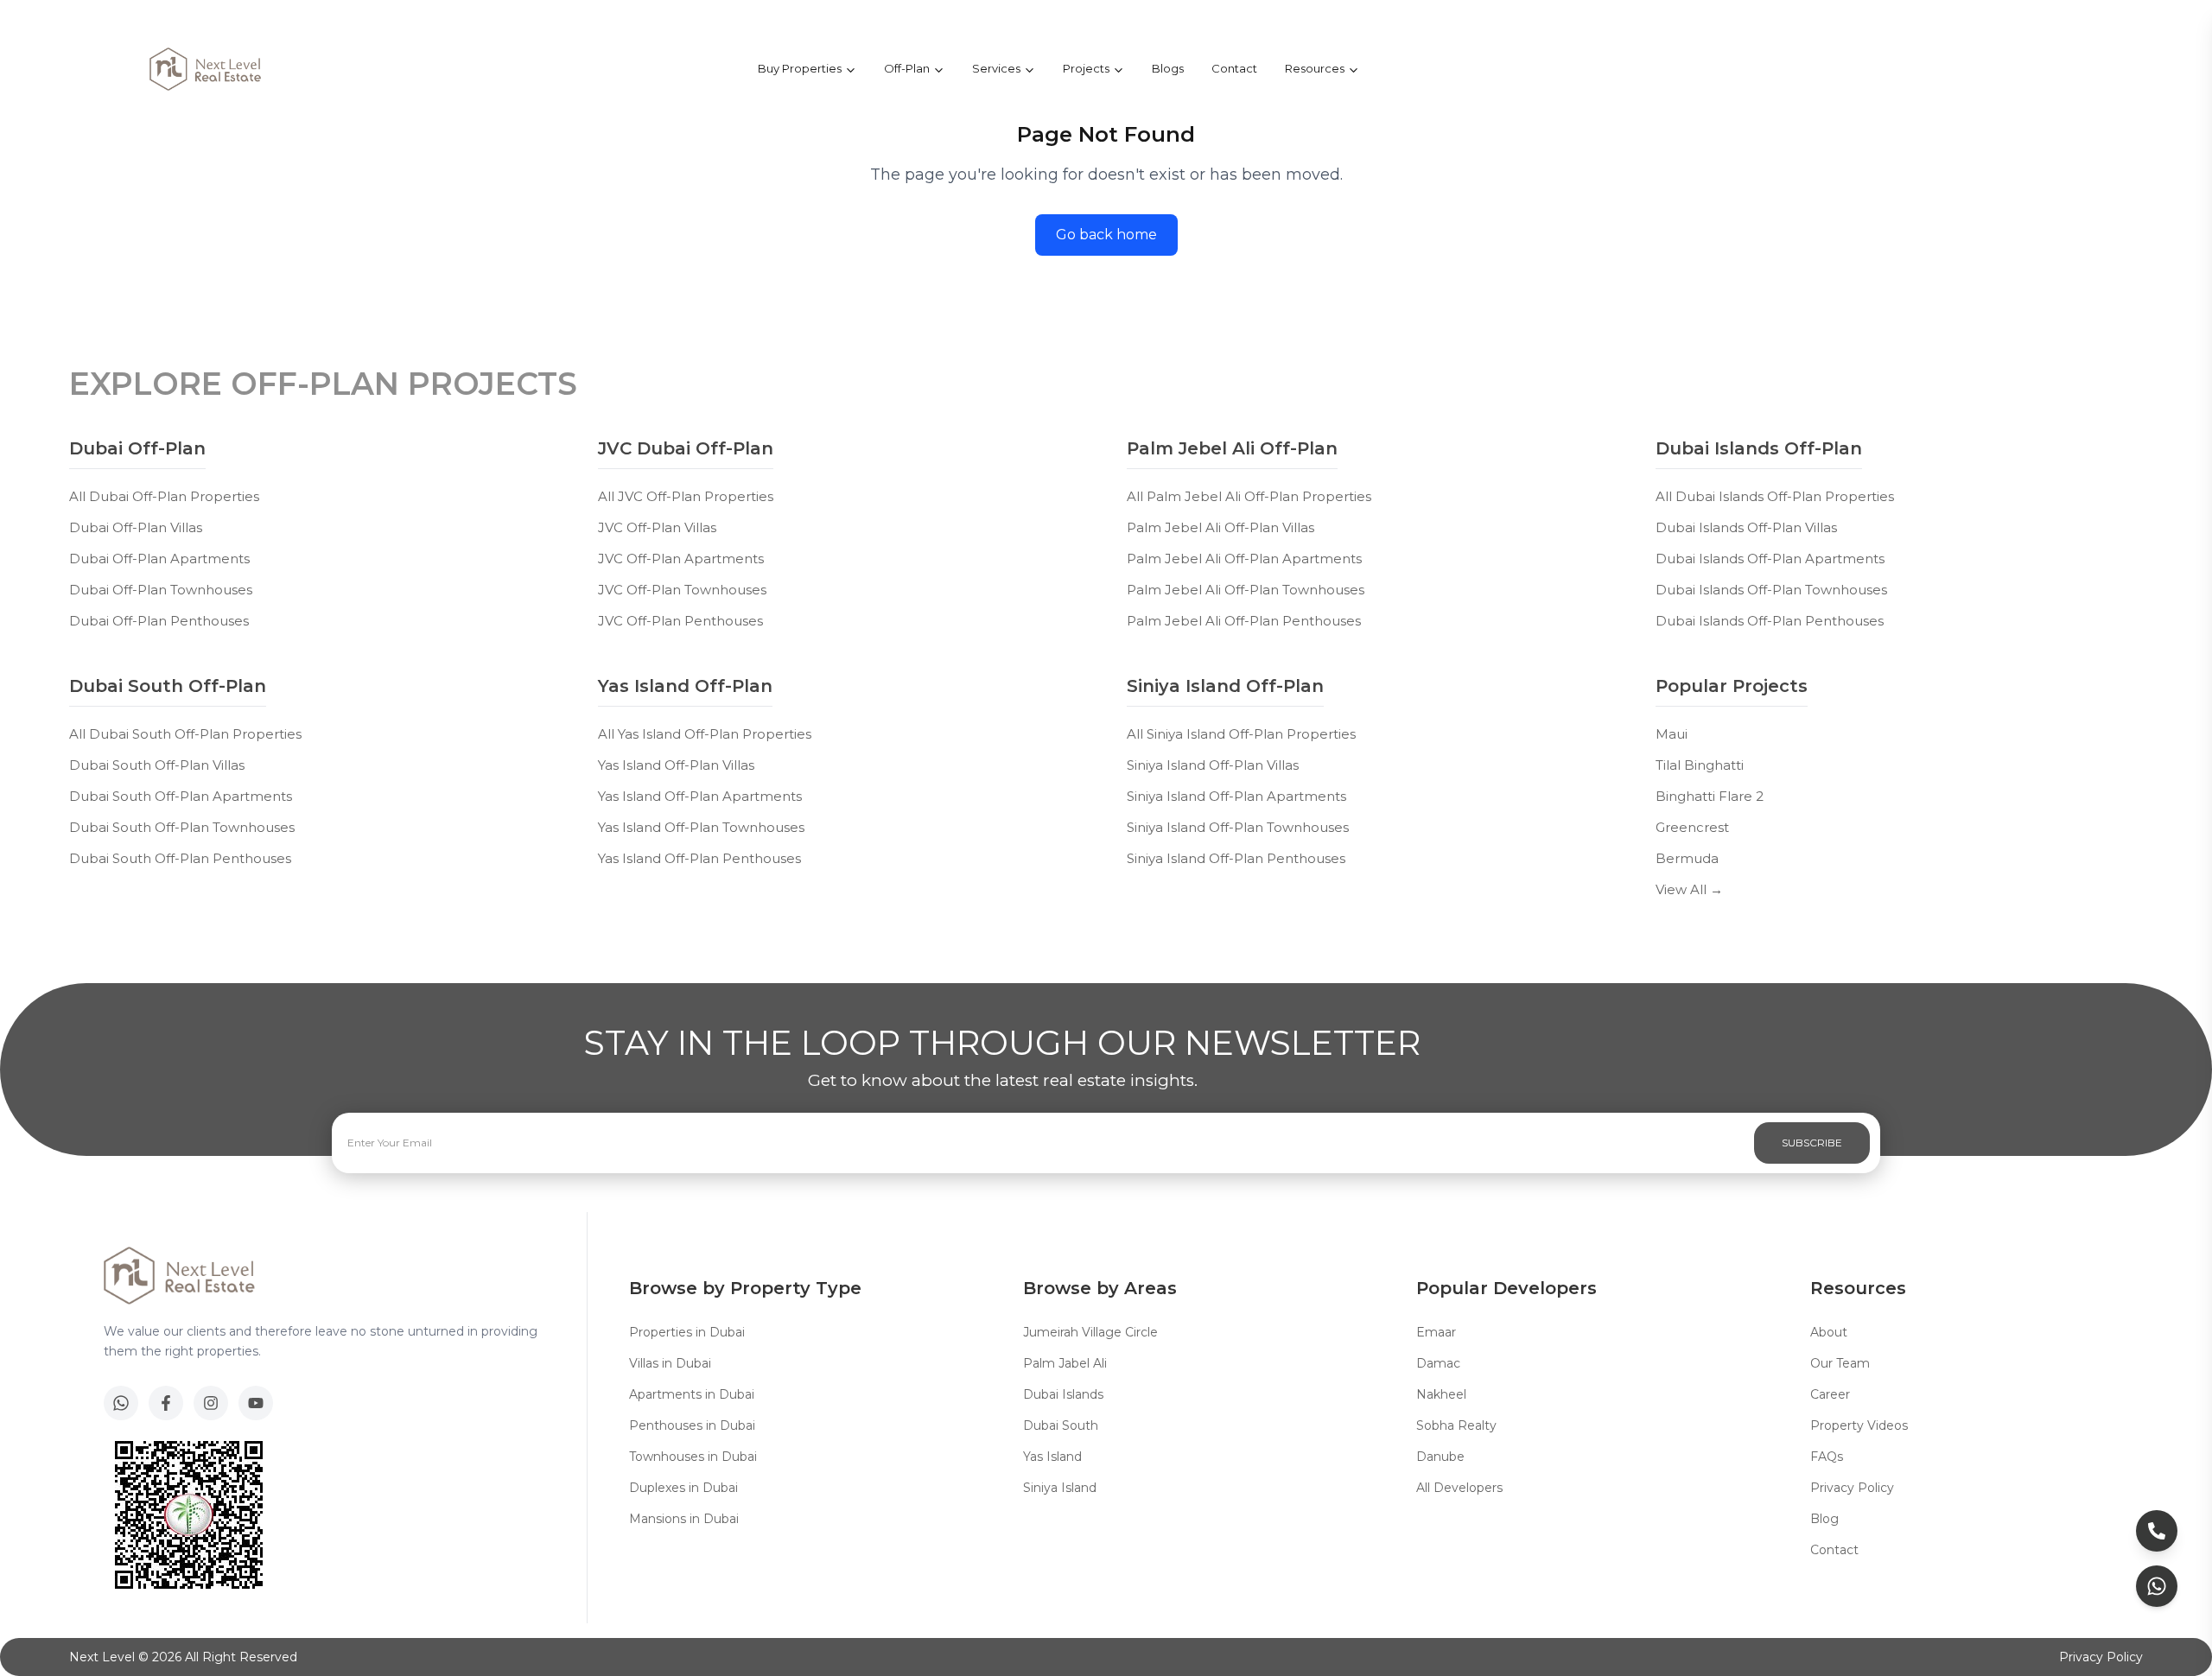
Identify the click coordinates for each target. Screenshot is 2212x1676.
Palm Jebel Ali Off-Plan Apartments (1244, 559)
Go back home (1106, 235)
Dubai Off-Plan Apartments (159, 559)
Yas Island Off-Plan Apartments (700, 796)
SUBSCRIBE (1812, 1143)
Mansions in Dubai (684, 1519)
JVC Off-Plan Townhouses (682, 590)
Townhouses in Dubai (693, 1457)
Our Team (1840, 1363)
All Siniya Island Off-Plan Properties (1241, 734)
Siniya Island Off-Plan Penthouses (1236, 858)
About (1829, 1332)
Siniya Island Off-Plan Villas (1213, 765)
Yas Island (1052, 1457)
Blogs (1168, 68)
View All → (1689, 889)
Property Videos (1859, 1425)
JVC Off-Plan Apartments (681, 559)
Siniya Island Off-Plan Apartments (1236, 796)
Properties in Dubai (687, 1332)
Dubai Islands (1063, 1394)
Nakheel (1441, 1394)
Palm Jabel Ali (1065, 1363)
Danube (1440, 1457)
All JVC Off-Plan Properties (686, 496)
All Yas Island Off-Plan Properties (705, 734)
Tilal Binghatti (1700, 765)
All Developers (1459, 1488)
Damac (1438, 1363)
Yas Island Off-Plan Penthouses (699, 858)
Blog (1824, 1519)
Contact (1234, 68)
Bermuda (1687, 858)
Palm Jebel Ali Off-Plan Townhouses (1246, 590)
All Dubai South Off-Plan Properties (185, 734)
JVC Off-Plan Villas (657, 527)
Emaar (1436, 1332)
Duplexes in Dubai (683, 1488)
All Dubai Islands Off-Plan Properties (1775, 496)
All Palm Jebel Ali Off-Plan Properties (1249, 496)
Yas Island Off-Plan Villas (676, 765)
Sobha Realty (1456, 1425)
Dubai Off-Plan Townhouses (161, 590)
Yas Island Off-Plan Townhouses (701, 827)
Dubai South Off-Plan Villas (157, 765)
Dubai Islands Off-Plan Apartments (1770, 559)
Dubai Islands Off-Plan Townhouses (1771, 590)
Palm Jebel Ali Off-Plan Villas (1220, 527)
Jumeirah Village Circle (1090, 1332)
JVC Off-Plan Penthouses (680, 621)
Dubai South (1061, 1425)
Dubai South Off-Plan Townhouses (182, 827)
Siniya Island (1060, 1488)
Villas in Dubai (670, 1363)
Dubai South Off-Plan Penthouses (180, 858)
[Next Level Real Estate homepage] (206, 69)
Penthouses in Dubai (692, 1425)
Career (1830, 1394)
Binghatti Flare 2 (1710, 796)
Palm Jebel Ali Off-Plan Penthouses (1244, 621)
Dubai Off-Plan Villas (136, 527)
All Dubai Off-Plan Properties (164, 496)
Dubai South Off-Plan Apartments (181, 796)
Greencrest (1692, 827)
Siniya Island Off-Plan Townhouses (1238, 827)
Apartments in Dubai (692, 1394)
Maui (1672, 734)
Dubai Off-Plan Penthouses (159, 621)
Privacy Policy (1852, 1488)
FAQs (1827, 1457)
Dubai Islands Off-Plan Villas (1746, 527)
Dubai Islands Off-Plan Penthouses (1770, 621)
